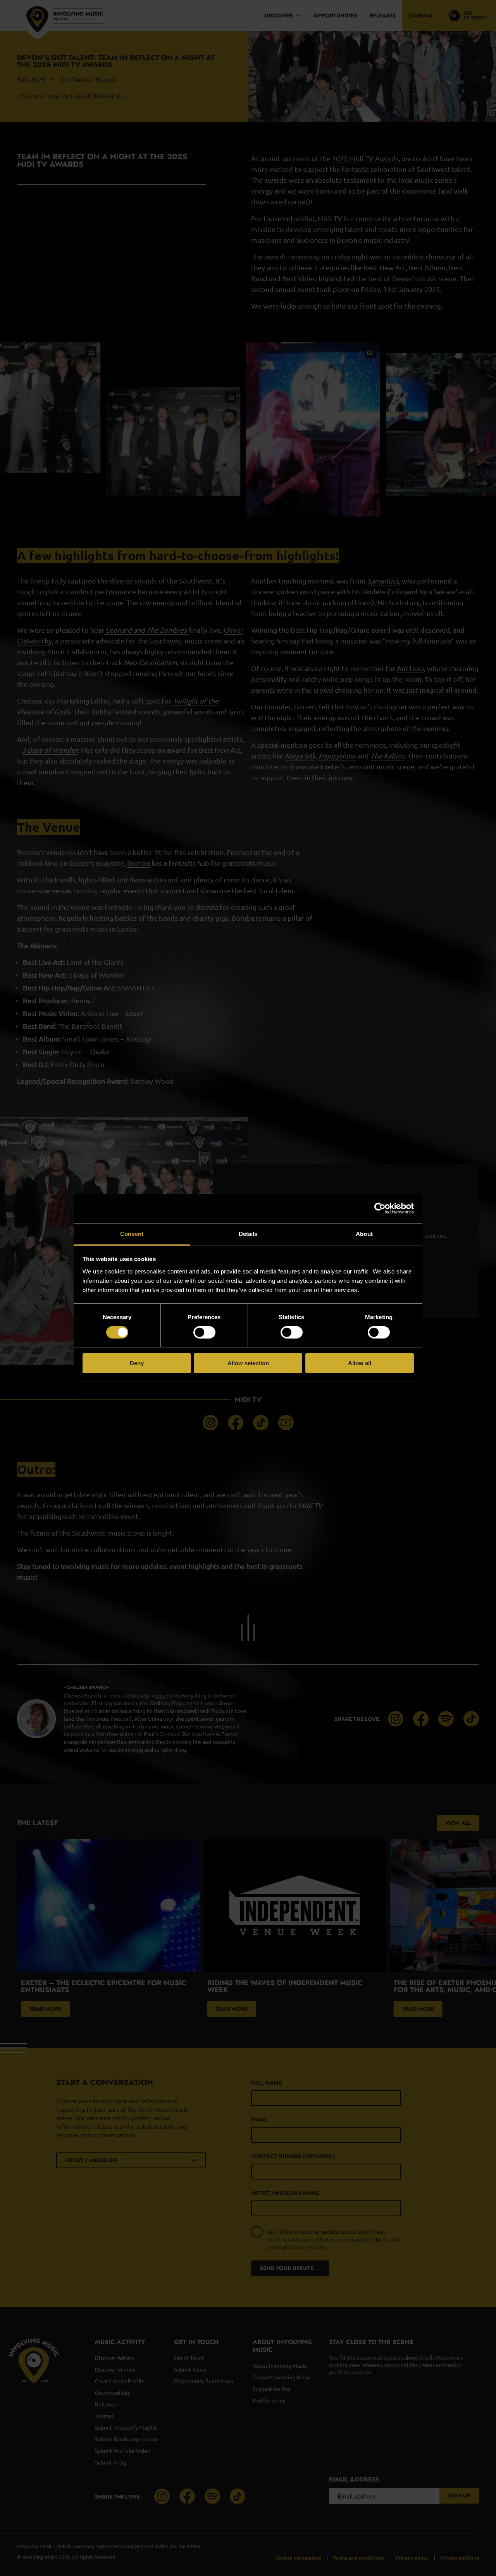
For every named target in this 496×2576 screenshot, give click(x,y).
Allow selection (248, 1363)
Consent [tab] (132, 1233)
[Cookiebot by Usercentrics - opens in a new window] (380, 1208)
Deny (137, 1363)
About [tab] (364, 1233)
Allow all (360, 1363)
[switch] (204, 1332)
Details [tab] (248, 1233)
